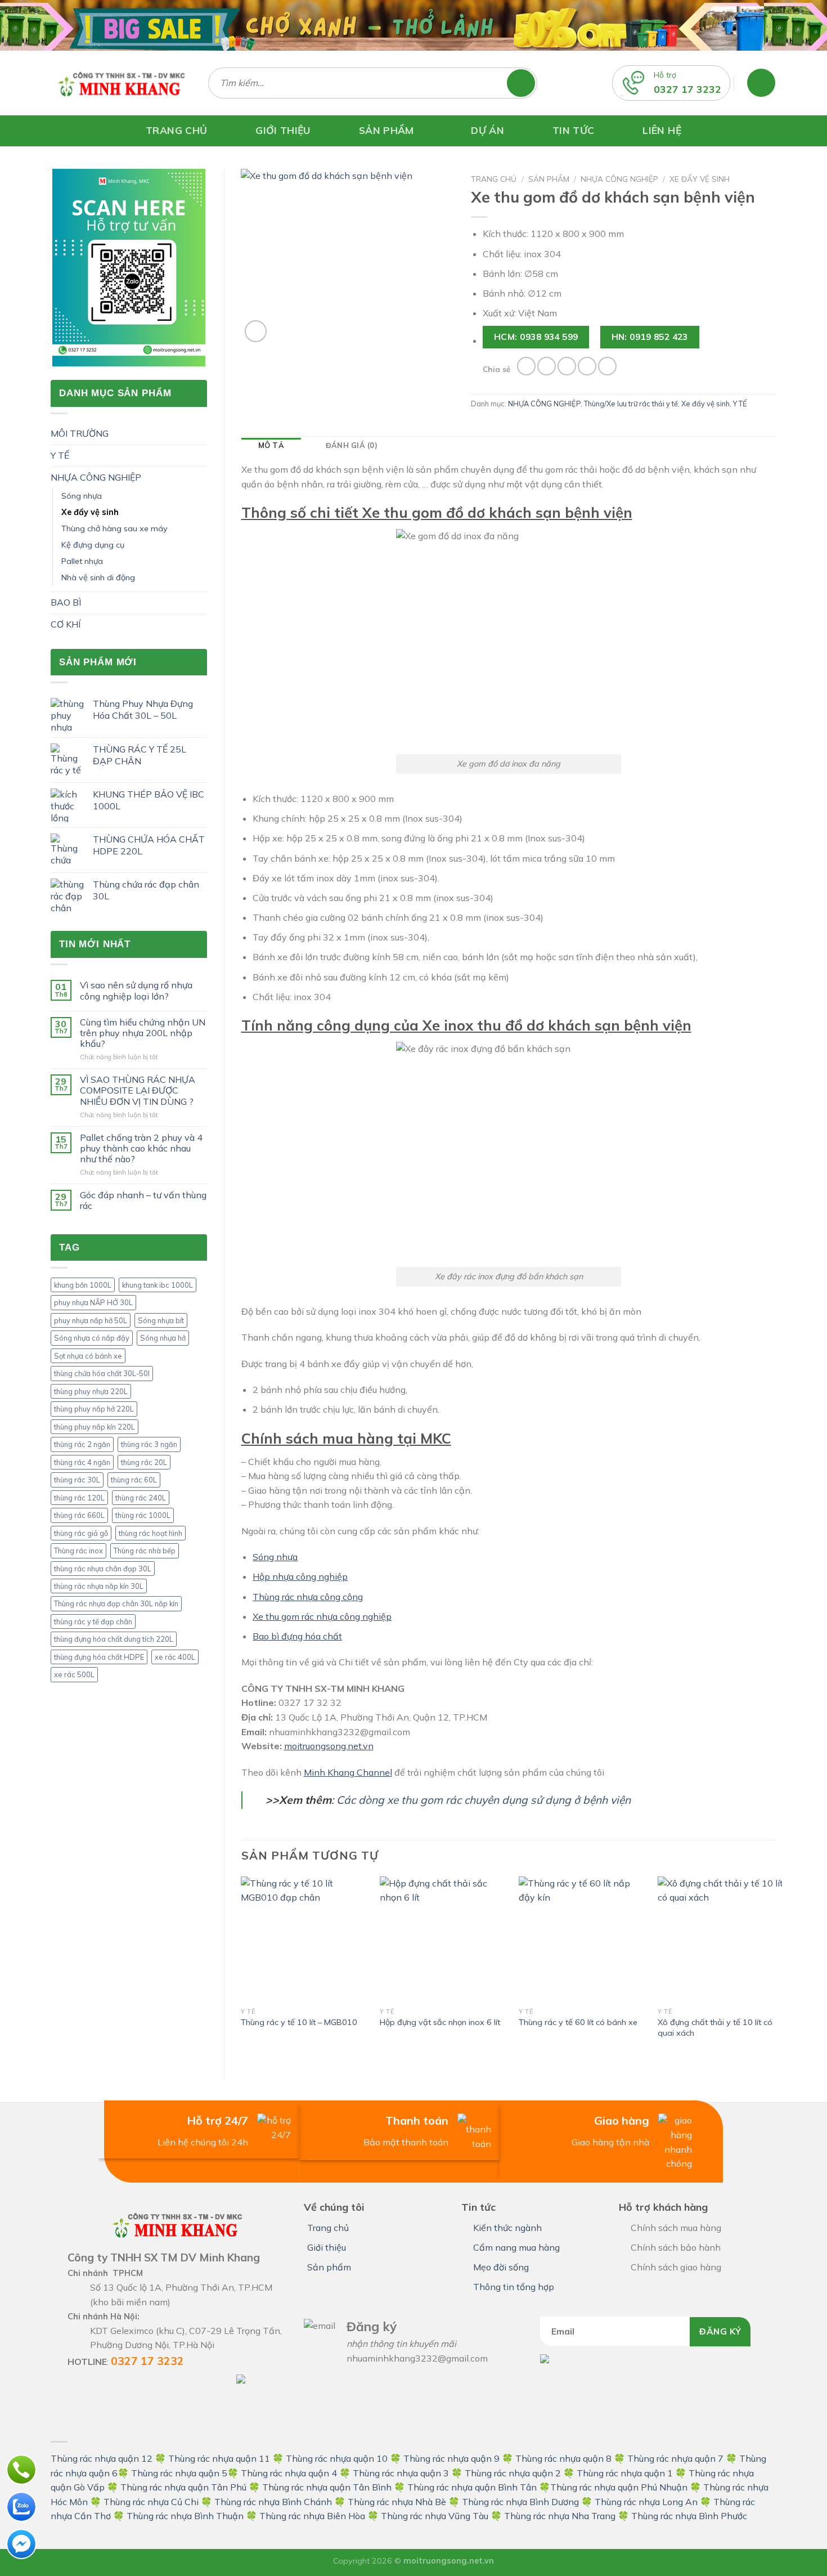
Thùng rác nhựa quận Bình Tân (471, 2487)
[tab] (271, 445)
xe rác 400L (175, 1657)
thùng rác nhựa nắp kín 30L (99, 1586)
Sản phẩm (549, 179)
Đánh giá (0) (352, 445)
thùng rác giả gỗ (81, 1533)
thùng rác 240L (141, 1498)
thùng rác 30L (77, 1480)
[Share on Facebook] (526, 366)
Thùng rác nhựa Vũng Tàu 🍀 (442, 2516)
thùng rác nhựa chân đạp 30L (103, 1569)
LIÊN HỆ (662, 130)
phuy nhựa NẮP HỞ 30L (93, 1302)
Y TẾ (60, 455)
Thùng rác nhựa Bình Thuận (185, 2516)
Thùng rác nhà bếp (145, 1551)
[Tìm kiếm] (526, 83)
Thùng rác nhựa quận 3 (401, 2473)
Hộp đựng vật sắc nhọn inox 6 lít (440, 2022)
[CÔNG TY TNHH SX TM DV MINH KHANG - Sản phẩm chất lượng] (121, 83)
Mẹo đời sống (501, 2267)
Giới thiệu (327, 2247)
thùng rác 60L (134, 1480)
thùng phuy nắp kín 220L (95, 1427)
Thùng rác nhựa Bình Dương (520, 2502)
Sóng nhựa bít (161, 1320)
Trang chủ (494, 179)
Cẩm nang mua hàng (516, 2247)
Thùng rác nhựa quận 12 (102, 2458)
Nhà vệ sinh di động (98, 577)
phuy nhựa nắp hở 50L (91, 1320)
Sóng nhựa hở (163, 1338)
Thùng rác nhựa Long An (646, 2502)
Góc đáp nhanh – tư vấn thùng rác (143, 1200)
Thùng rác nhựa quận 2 (513, 2473)
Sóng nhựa (82, 496)
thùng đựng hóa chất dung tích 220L (114, 1639)
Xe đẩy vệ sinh (90, 512)
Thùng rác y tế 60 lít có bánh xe (578, 2022)
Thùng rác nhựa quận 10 (337, 2458)
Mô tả (271, 445)
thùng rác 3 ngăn (149, 1444)
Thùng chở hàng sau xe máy (114, 528)
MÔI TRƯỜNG (80, 433)
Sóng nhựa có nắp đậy (92, 1338)
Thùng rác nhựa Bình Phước (689, 2516)
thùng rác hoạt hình (150, 1533)
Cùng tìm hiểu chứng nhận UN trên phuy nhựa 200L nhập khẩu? (143, 1033)
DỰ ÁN (487, 130)
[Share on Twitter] (547, 366)
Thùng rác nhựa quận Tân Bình (327, 2487)
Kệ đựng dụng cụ (93, 545)
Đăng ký (720, 2331)
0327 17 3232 (687, 89)
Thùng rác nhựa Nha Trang (560, 2516)
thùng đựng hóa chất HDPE (99, 1657)
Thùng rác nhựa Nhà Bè (397, 2502)
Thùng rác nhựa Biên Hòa (312, 2516)
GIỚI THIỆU (283, 130)
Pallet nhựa (82, 561)
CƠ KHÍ (66, 624)
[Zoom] (256, 331)
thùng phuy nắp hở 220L (94, 1409)
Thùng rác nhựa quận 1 (625, 2473)
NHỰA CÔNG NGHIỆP (96, 477)
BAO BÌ (66, 602)
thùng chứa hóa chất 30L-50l (102, 1373)
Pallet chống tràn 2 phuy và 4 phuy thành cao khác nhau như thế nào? (141, 1148)
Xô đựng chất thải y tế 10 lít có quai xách (715, 2028)
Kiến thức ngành (507, 2228)
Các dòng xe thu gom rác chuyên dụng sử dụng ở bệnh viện (484, 1800)
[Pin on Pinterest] (587, 366)
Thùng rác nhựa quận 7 (675, 2458)
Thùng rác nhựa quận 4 (289, 2473)
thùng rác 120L (79, 1498)
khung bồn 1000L (83, 1285)
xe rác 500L (74, 1674)
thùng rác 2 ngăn (82, 1444)
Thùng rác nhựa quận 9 (451, 2458)
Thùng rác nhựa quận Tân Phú (183, 2487)
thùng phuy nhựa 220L (91, 1391)
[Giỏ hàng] (761, 83)
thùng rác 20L (144, 1462)
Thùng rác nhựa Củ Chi (151, 2502)
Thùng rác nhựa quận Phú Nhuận (619, 2487)
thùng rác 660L (79, 1515)
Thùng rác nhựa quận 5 (179, 2473)
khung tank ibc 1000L (158, 1285)
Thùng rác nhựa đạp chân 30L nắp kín (116, 1603)
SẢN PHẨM (386, 130)
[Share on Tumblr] (607, 366)
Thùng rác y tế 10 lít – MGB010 (299, 2022)
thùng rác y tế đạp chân (93, 1621)
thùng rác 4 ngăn (82, 1462)
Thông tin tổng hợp (514, 2287)
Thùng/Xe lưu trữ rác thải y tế (631, 404)
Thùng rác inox (78, 1551)
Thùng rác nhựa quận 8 (565, 2458)
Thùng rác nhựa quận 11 (219, 2458)
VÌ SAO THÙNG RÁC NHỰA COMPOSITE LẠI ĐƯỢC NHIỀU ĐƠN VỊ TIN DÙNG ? (138, 1090)
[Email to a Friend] (567, 366)
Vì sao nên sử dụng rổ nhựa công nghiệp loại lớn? (136, 991)
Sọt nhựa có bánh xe (88, 1356)
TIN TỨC (573, 130)
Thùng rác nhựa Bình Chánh (273, 2502)
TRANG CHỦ (176, 130)
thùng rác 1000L (143, 1515)
